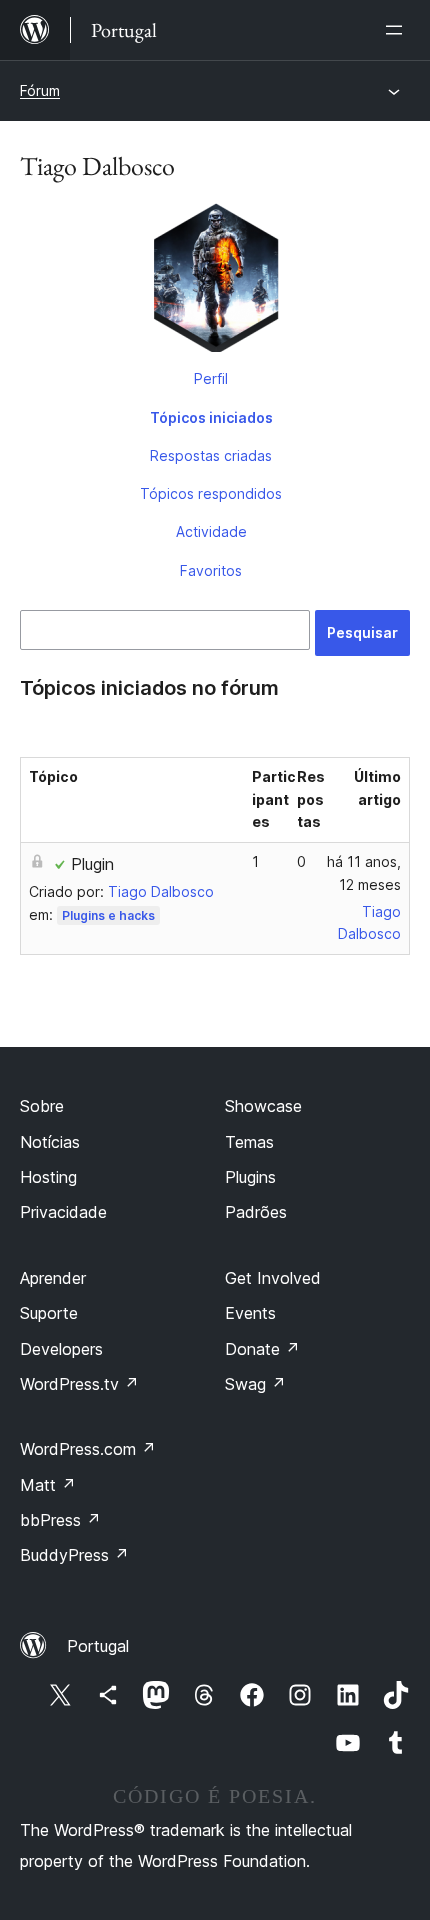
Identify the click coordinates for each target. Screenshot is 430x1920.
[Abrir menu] (398, 30)
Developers (61, 1349)
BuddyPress (74, 1555)
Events (250, 1313)
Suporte (49, 1313)
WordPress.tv (79, 1384)
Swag (255, 1384)
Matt (48, 1485)
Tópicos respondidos (211, 493)
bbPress (60, 1520)
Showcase (263, 1106)
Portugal (98, 1646)
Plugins (250, 1177)
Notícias (50, 1142)
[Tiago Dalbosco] (215, 281)
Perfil (211, 378)
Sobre (42, 1106)
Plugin (92, 864)
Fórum (40, 90)
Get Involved (273, 1278)
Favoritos (211, 570)
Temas (249, 1142)
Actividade (211, 531)
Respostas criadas (211, 455)
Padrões (256, 1212)
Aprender (53, 1278)
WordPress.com (88, 1449)
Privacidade (63, 1212)
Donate (262, 1349)
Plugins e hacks (108, 915)
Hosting (48, 1177)
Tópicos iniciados (211, 417)
